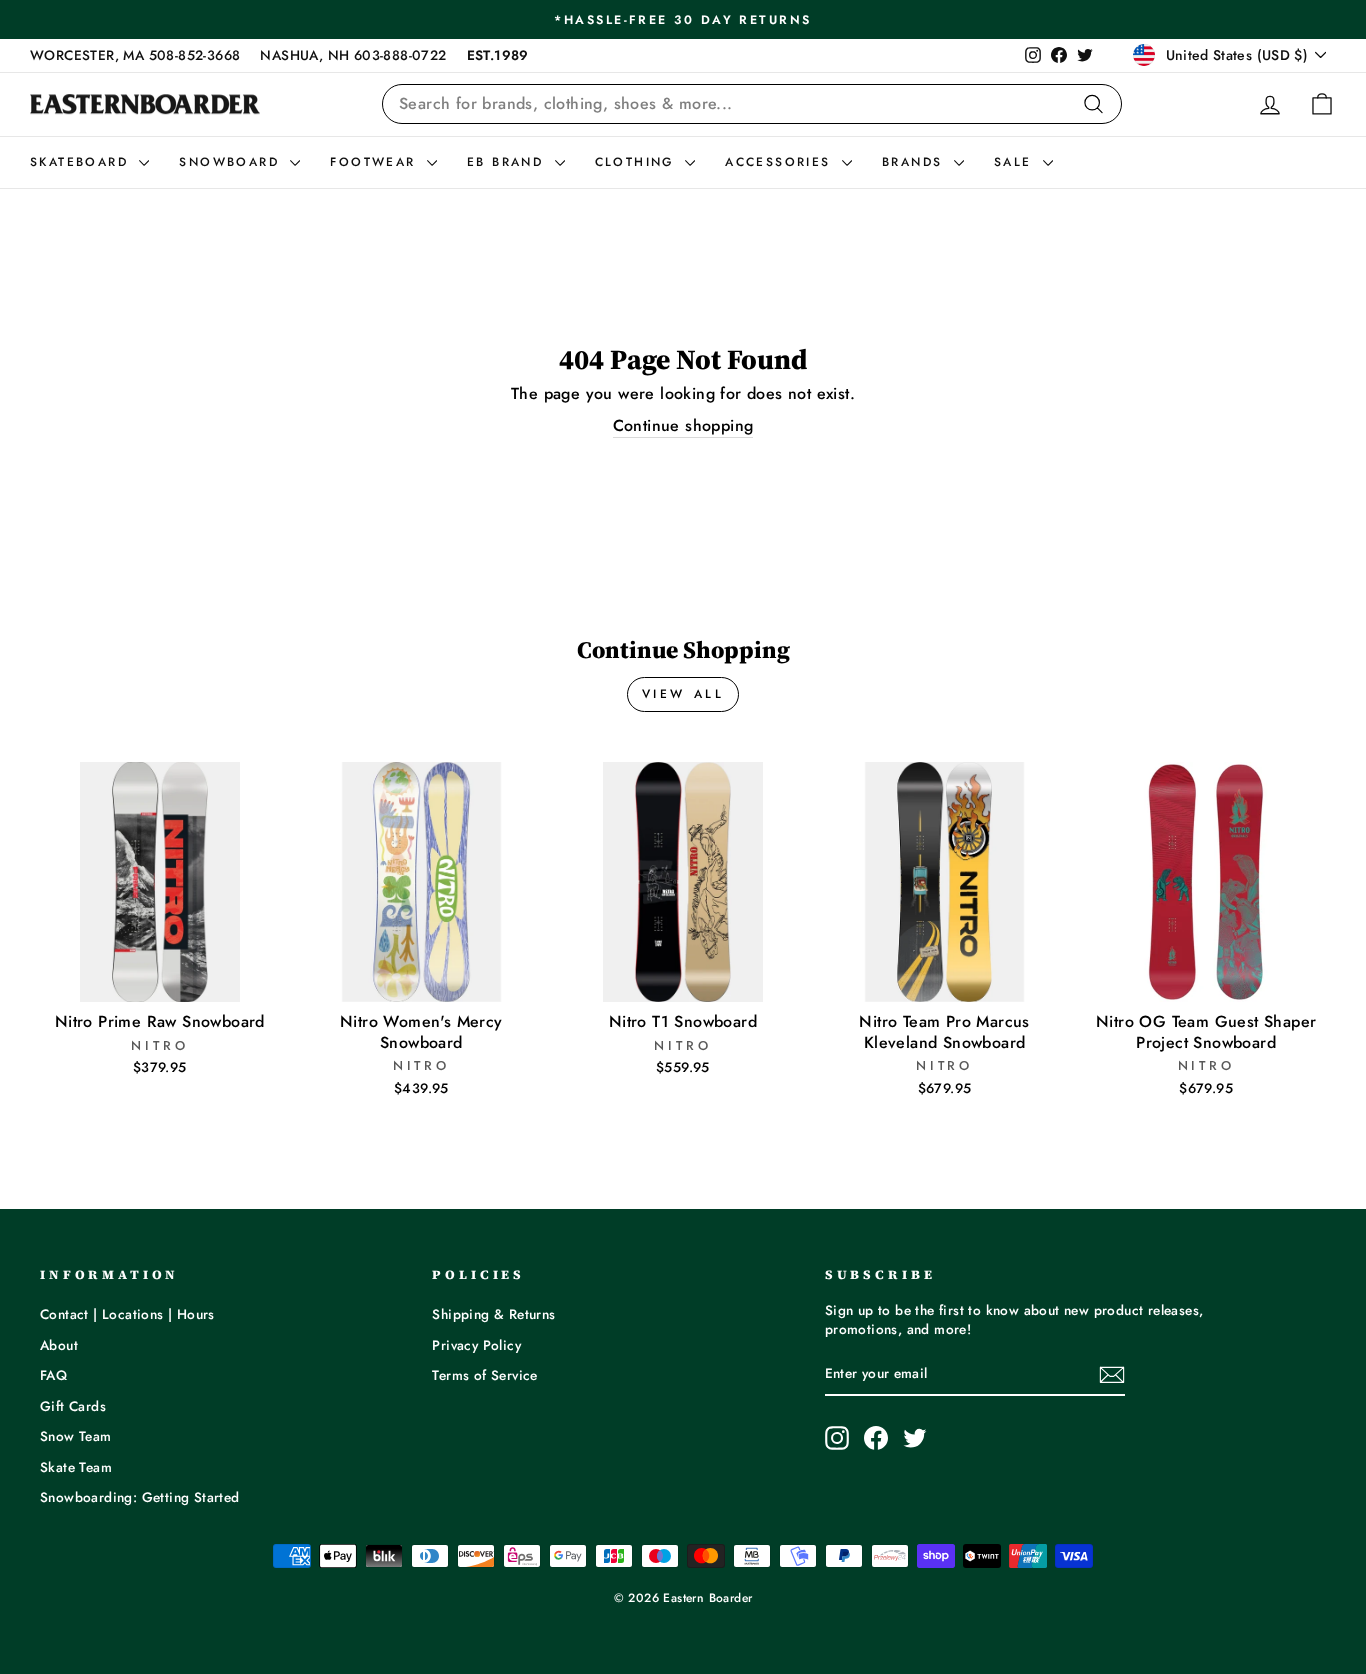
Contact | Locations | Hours (127, 1314)
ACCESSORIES (781, 162)
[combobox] (752, 104)
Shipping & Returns (493, 1314)
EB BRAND (508, 162)
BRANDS (915, 162)
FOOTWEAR (376, 162)
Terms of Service (484, 1375)
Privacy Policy (476, 1345)
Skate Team (76, 1467)
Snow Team (76, 1436)
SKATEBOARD (82, 162)
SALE (1016, 162)
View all (683, 694)
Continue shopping (683, 426)
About (59, 1345)
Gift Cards (73, 1406)
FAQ (53, 1375)
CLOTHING (638, 162)
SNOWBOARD (232, 162)
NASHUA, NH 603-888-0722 (353, 55)
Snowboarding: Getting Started (140, 1497)
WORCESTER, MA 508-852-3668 (135, 55)
